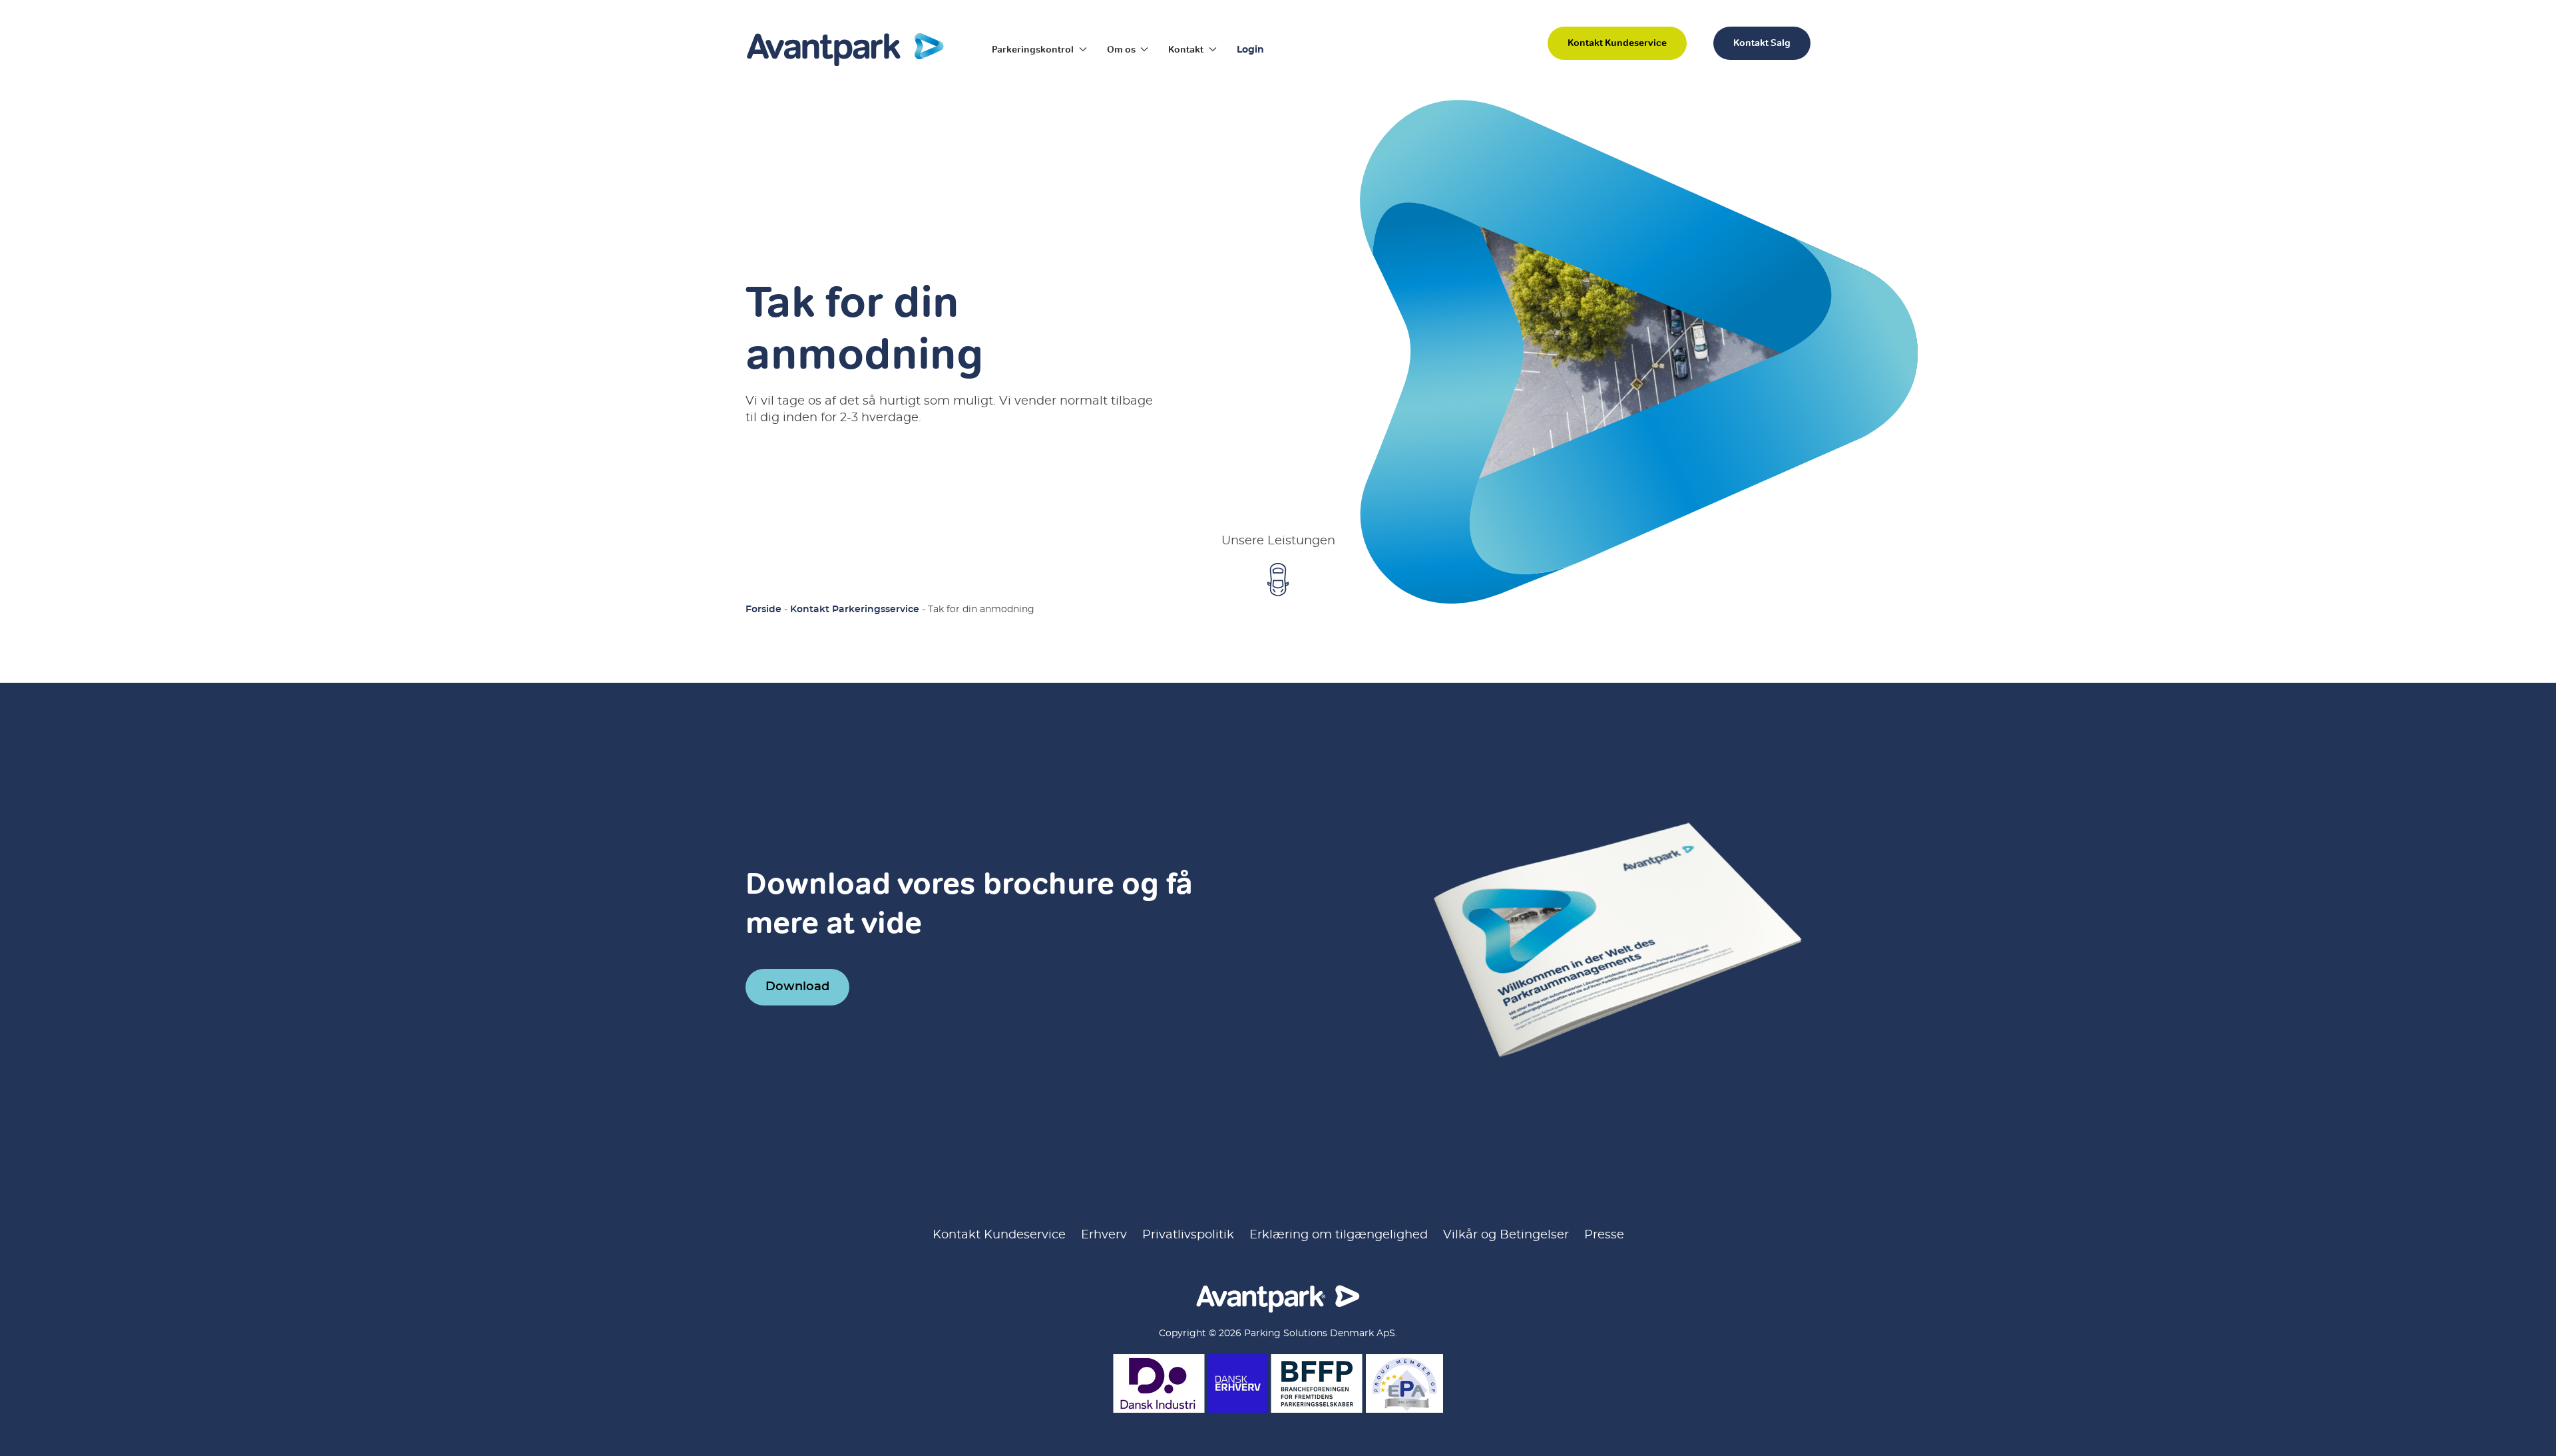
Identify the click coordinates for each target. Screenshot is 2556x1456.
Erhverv (1104, 1235)
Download (797, 987)
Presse (1604, 1235)
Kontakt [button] (1186, 49)
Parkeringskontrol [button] (1033, 49)
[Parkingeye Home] (845, 49)
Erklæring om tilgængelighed (1339, 1235)
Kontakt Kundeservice (1617, 43)
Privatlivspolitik (1188, 1235)
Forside (763, 610)
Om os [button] (1121, 49)
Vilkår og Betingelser (1506, 1235)
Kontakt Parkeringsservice (855, 610)
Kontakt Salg (1762, 43)
